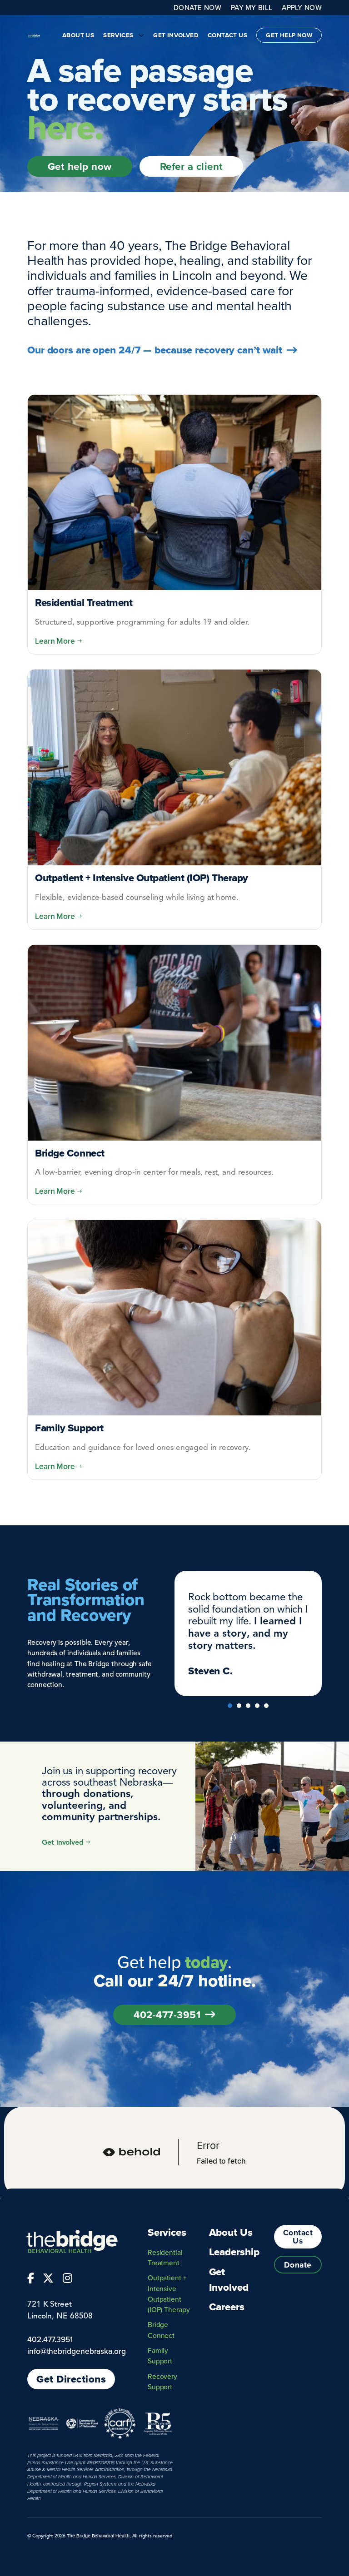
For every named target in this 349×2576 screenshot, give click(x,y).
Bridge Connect (161, 2330)
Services (118, 35)
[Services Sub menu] (141, 35)
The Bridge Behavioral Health (98, 2536)
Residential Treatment (165, 2257)
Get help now (80, 166)
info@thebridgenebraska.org (77, 2351)
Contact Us (227, 35)
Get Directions (71, 2379)
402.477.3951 (50, 2339)
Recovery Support (162, 2381)
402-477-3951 (167, 2015)
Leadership (234, 2252)
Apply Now (302, 7)
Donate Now (197, 7)
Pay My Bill (252, 8)
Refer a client (192, 166)
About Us (78, 35)
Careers (227, 2307)
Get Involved (176, 35)
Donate (298, 2265)
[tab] (230, 1706)
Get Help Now (289, 35)
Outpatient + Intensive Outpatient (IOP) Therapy (169, 2293)
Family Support (160, 2355)
